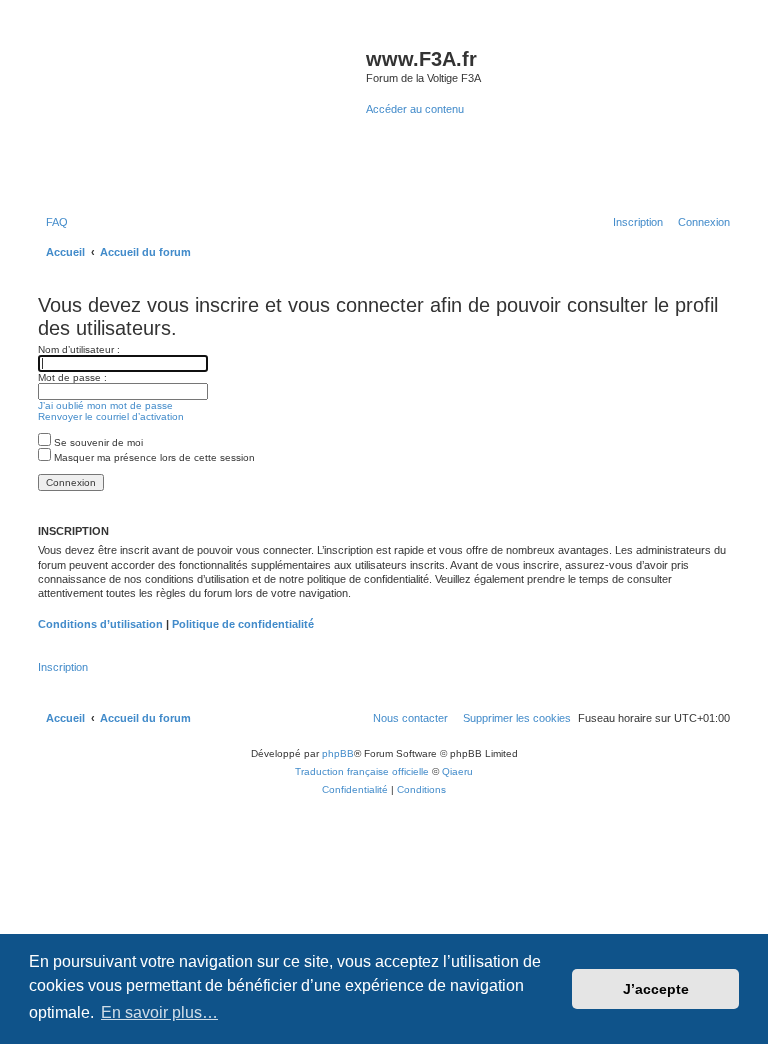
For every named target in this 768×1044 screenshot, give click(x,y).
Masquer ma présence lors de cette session (153, 457)
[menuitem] (53, 222)
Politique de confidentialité (243, 624)
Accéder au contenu (415, 109)
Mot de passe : (72, 377)
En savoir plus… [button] (159, 1012)
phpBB (338, 753)
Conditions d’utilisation (100, 624)
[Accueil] (199, 114)
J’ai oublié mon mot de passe (105, 405)
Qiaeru (457, 771)
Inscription (63, 667)
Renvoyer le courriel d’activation (111, 416)
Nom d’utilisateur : (79, 349)
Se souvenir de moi (97, 442)
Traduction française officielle (362, 771)
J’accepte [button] (656, 989)
